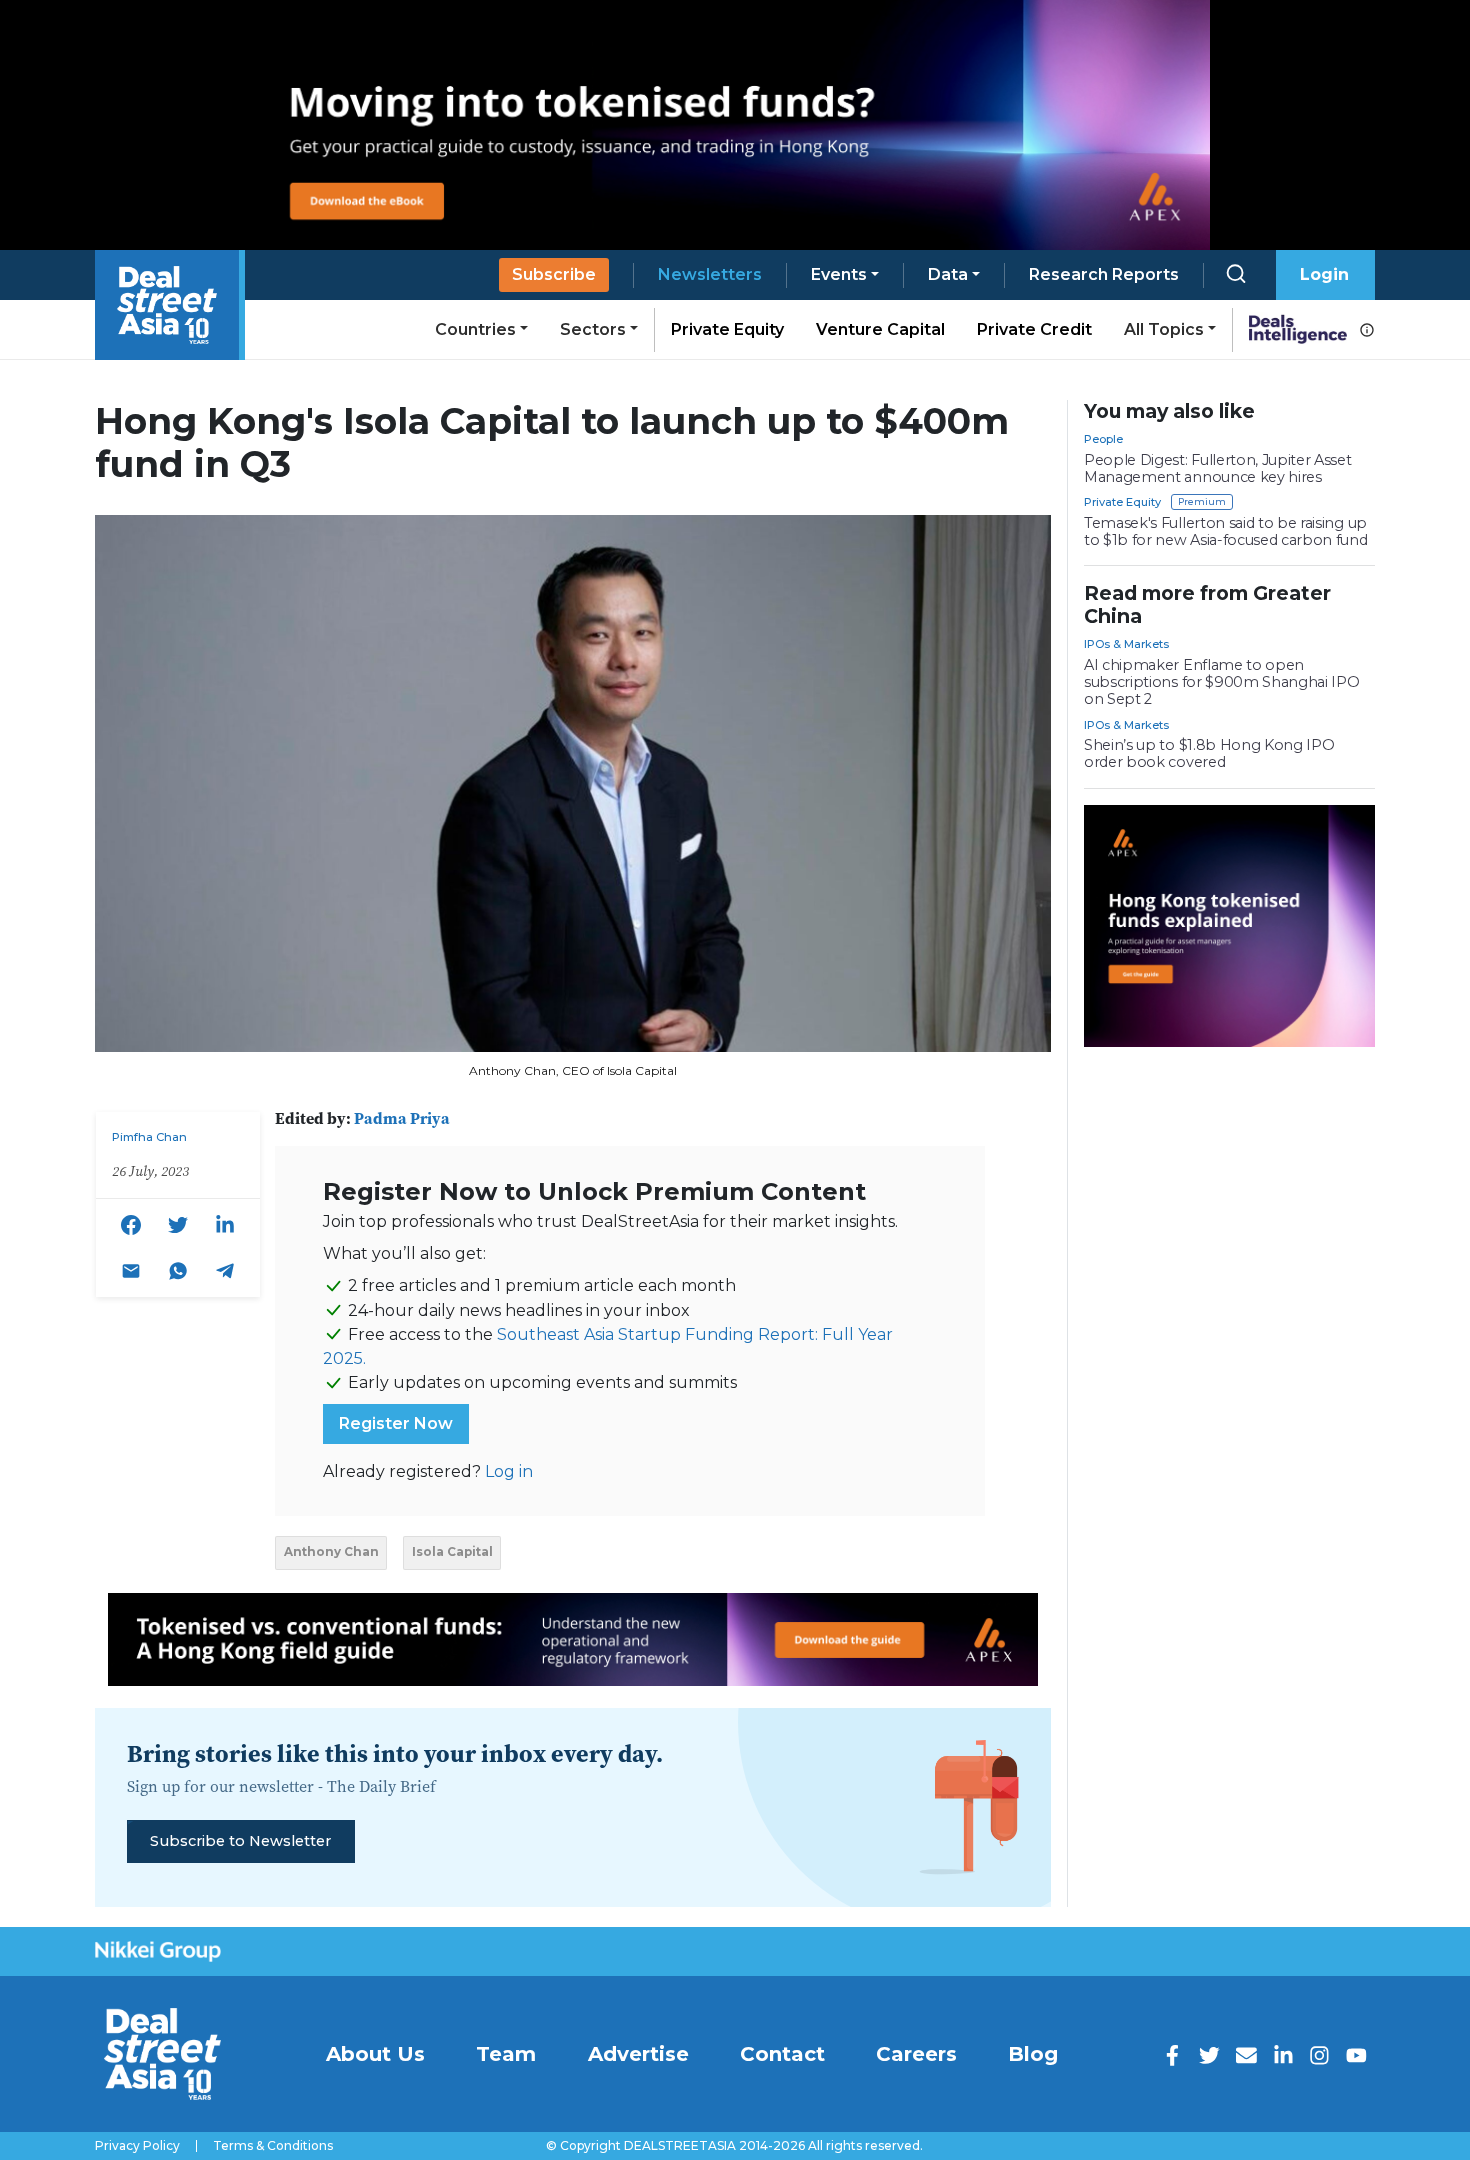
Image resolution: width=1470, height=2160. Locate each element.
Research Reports (1104, 274)
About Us (375, 2054)
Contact (782, 2054)
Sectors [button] (593, 329)
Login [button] (1324, 274)
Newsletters (710, 274)
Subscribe (554, 274)
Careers (916, 2054)
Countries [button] (475, 329)
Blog (1033, 2054)
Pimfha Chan (149, 1137)
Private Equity (727, 329)
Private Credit (1034, 329)
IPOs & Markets (1126, 644)
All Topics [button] (1164, 329)
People (1103, 439)
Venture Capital (880, 329)
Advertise (638, 2054)
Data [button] (948, 274)
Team (506, 2054)
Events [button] (839, 274)
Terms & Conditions (273, 2146)
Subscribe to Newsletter (240, 1841)
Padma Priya (402, 1118)
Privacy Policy (137, 2146)
